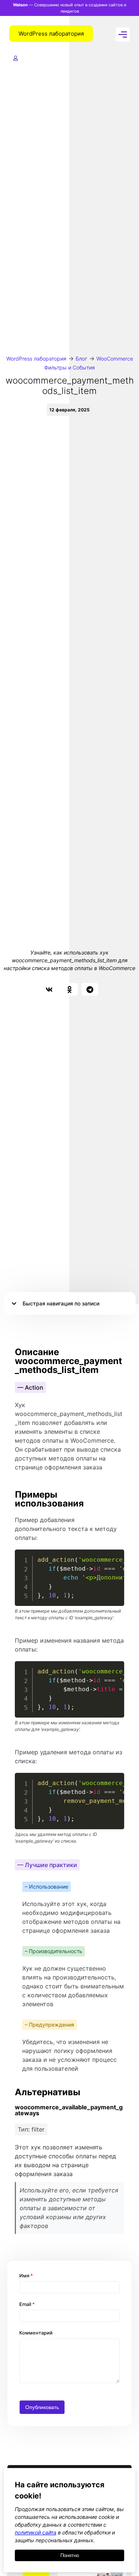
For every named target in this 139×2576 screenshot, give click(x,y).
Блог (81, 359)
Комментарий (36, 2333)
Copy (115, 1556)
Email (27, 2304)
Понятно (70, 2555)
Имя (26, 2276)
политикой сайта (36, 2532)
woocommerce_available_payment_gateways (69, 2110)
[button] (49, 989)
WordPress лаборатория (36, 359)
